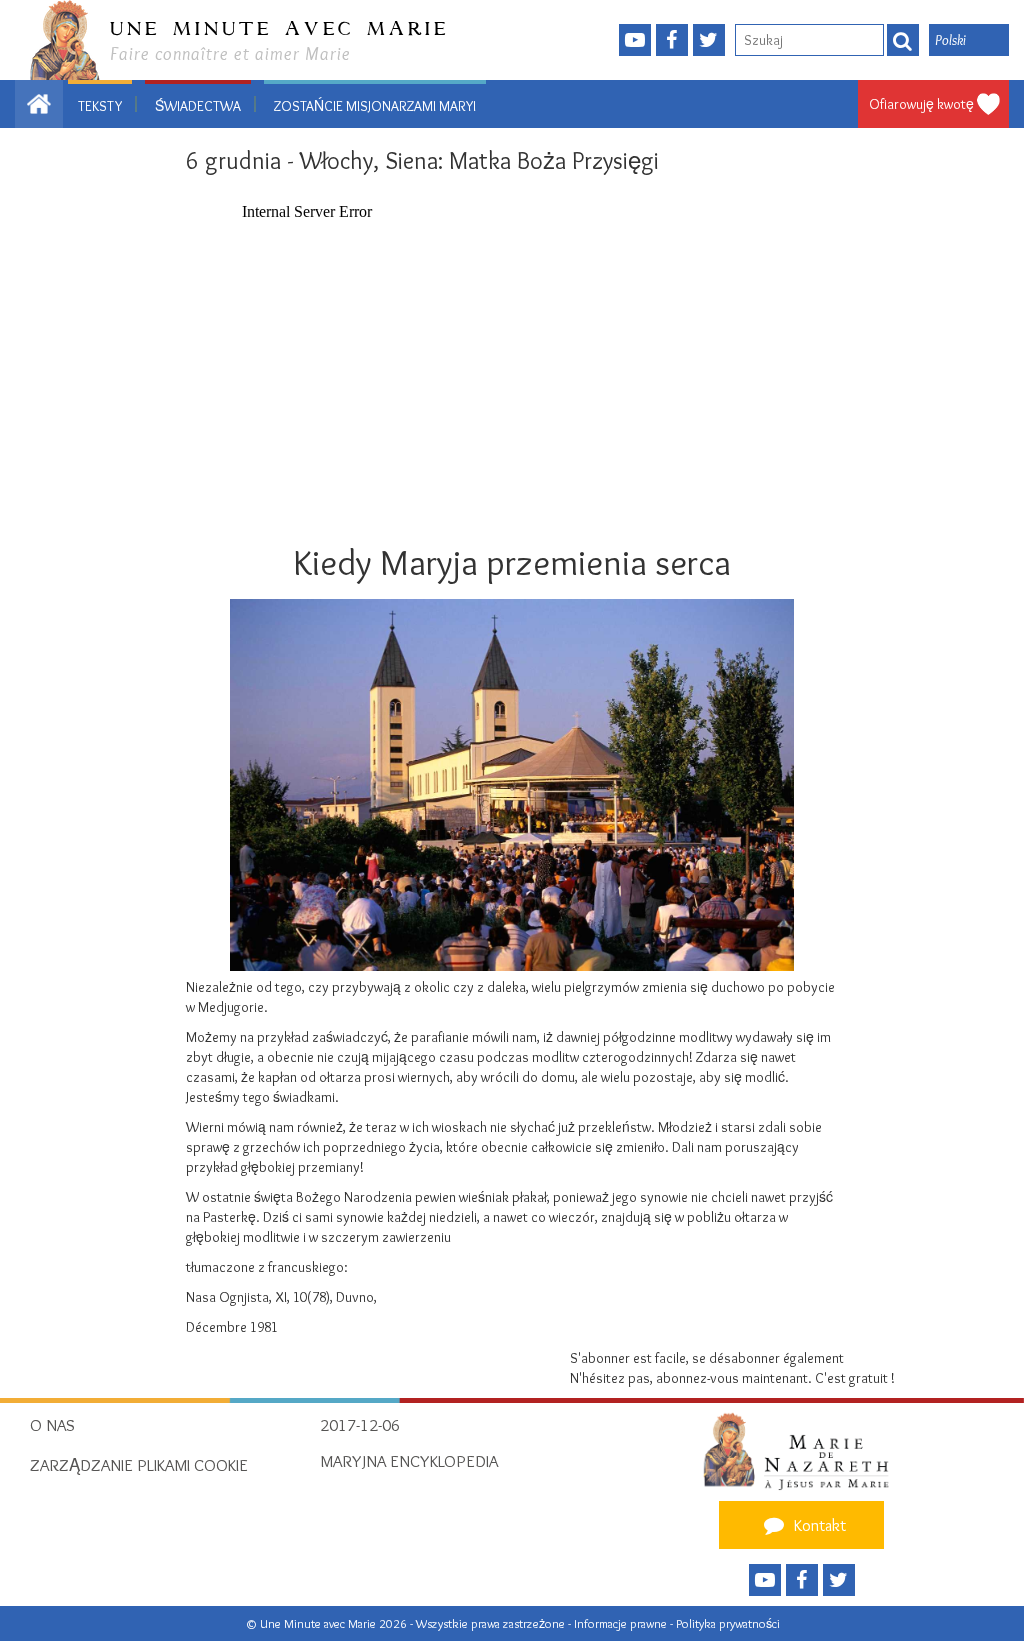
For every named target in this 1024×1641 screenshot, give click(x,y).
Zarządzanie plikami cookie (139, 1465)
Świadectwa (198, 106)
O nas (52, 1425)
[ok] (903, 40)
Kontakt (818, 1525)
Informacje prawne (622, 1623)
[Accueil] (802, 1450)
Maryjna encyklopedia (409, 1461)
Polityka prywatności (728, 1623)
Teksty (100, 106)
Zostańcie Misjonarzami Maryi (375, 106)
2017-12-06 (360, 1425)
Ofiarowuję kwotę (921, 104)
